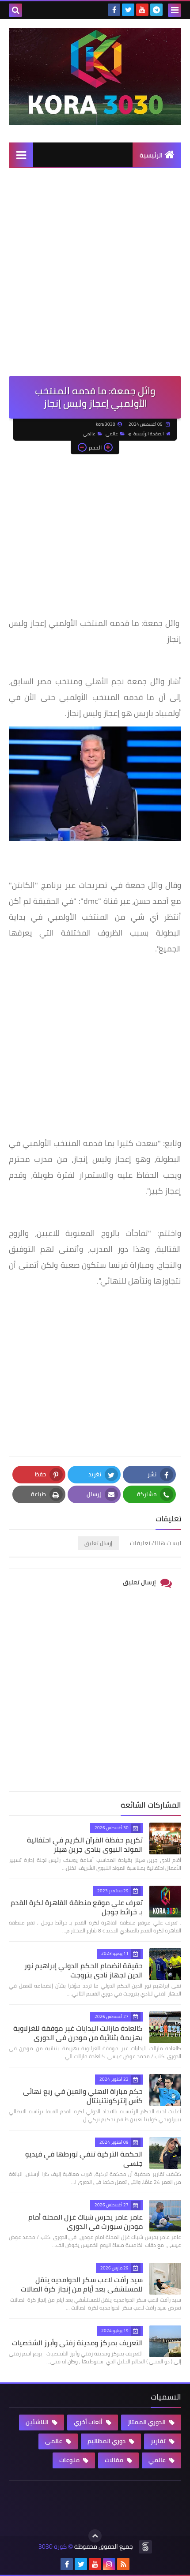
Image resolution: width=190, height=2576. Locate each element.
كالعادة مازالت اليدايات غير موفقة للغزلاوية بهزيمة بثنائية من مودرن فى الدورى (78, 2033)
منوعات (70, 2460)
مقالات (115, 2460)
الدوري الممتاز (147, 2422)
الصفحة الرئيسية (149, 434)
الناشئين (38, 2422)
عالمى (112, 434)
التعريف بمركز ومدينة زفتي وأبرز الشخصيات (77, 2343)
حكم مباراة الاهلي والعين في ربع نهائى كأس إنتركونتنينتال (83, 2096)
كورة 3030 (53, 2547)
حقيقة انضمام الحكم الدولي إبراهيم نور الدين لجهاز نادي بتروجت (84, 1970)
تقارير (159, 2441)
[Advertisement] (95, 277)
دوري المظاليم (107, 2441)
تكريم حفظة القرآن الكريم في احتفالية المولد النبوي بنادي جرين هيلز (85, 1844)
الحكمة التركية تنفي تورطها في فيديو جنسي (84, 2159)
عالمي (89, 434)
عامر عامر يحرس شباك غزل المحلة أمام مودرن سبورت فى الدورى (85, 2222)
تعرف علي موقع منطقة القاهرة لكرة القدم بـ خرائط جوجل (77, 1907)
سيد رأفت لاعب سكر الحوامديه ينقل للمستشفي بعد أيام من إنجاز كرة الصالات (82, 2284)
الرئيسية (151, 155)
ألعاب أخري (89, 2422)
